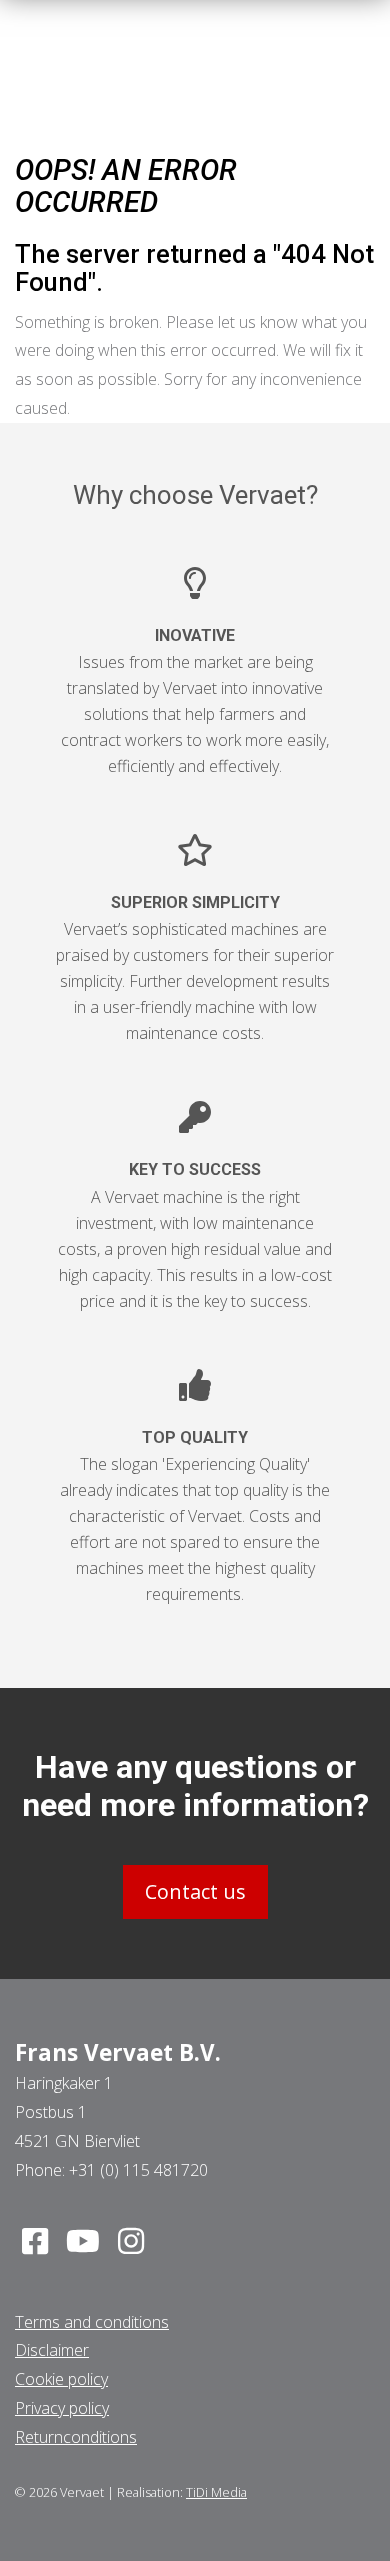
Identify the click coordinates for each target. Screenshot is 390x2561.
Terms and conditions (92, 2322)
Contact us (195, 1891)
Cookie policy (61, 2379)
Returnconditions (76, 2437)
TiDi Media (216, 2492)
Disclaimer (52, 2350)
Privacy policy (62, 2408)
